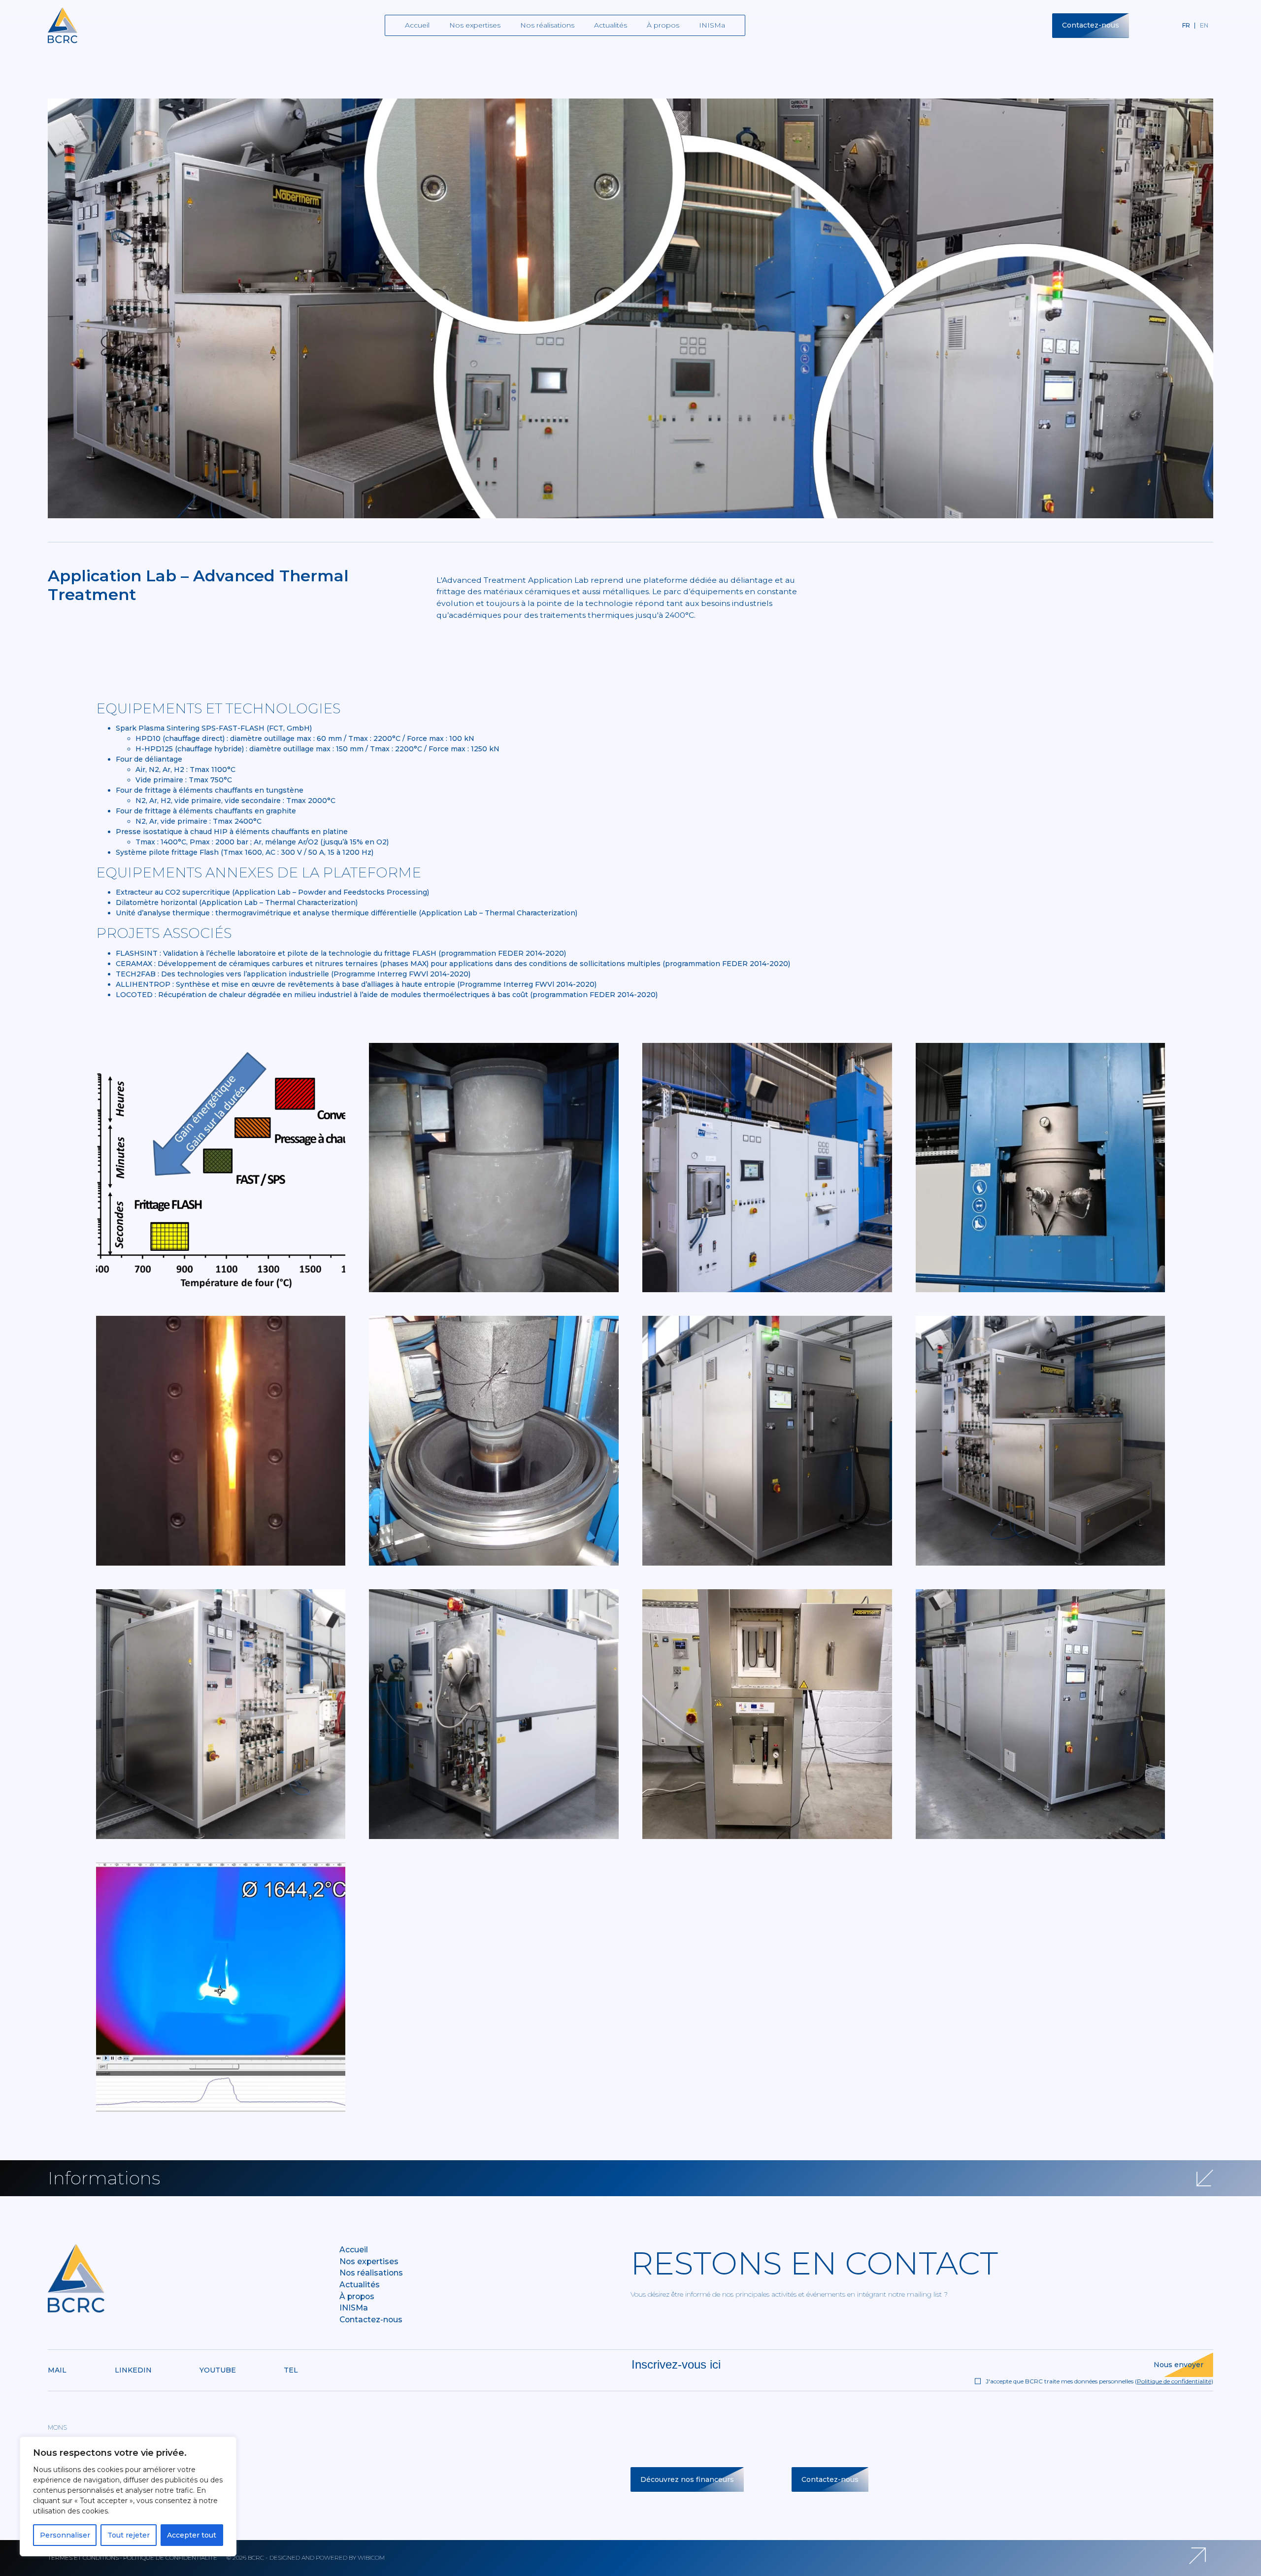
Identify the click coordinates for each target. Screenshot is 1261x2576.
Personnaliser (65, 2535)
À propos (663, 25)
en (1204, 25)
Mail (57, 2370)
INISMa (712, 25)
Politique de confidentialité (1174, 2381)
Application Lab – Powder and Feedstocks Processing (331, 892)
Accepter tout (192, 2535)
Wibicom (371, 2558)
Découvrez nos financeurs (687, 2479)
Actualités (611, 25)
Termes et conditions (83, 2558)
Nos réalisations (547, 25)
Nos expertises (475, 25)
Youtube (218, 2370)
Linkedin (133, 2370)
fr (1186, 25)
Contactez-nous (1091, 25)
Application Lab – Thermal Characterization (279, 903)
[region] (128, 2496)
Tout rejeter (129, 2535)
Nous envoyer (1178, 2365)
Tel (291, 2370)
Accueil (417, 25)
